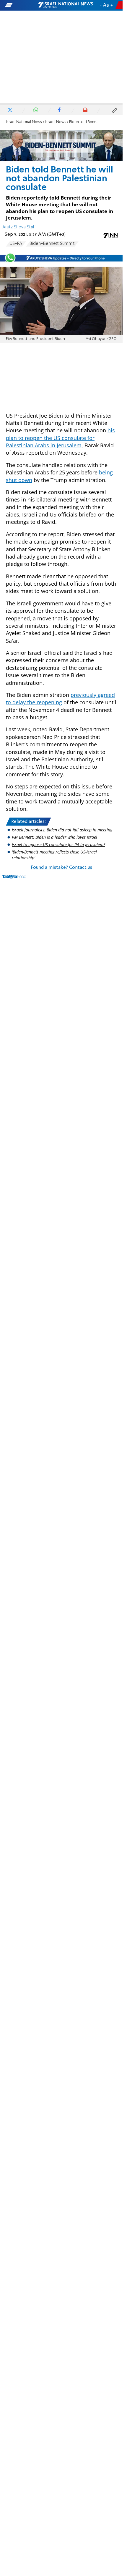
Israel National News (24, 122)
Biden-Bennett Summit (52, 244)
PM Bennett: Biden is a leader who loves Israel (54, 837)
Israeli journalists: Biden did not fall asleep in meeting (62, 830)
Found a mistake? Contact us (61, 868)
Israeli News (56, 122)
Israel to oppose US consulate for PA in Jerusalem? (58, 844)
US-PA (16, 244)
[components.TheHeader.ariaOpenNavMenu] (21, 5)
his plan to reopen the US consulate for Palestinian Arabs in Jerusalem (60, 438)
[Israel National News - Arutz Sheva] (66, 5)
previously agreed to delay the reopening (60, 699)
